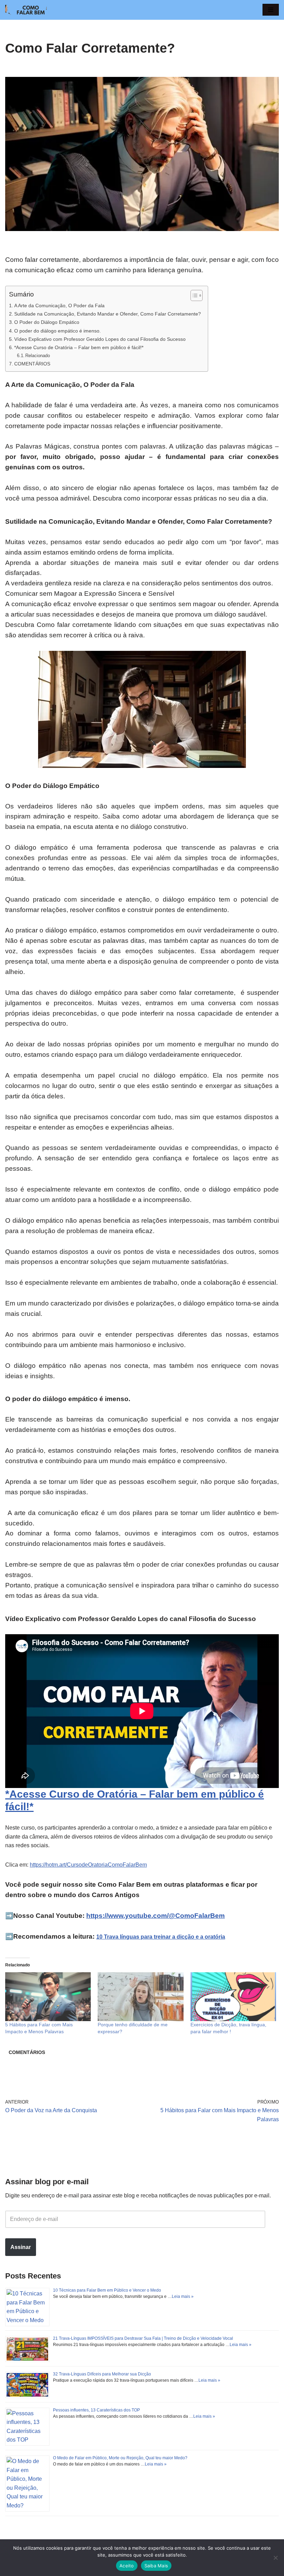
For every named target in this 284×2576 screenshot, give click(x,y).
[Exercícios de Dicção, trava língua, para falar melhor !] (233, 1997)
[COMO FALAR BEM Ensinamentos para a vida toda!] (26, 10)
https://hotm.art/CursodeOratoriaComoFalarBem (88, 1865)
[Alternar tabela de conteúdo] (193, 295)
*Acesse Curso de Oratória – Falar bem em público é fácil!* (79, 347)
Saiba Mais (156, 2566)
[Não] (275, 2558)
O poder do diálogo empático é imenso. (57, 331)
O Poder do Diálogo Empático (47, 322)
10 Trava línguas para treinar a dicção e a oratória (161, 1937)
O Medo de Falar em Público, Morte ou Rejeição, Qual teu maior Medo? (120, 2458)
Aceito (127, 2566)
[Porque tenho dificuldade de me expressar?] (140, 1997)
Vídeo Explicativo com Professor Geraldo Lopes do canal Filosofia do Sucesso (100, 339)
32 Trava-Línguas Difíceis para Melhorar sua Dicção (102, 2374)
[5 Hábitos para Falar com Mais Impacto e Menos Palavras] (48, 1997)
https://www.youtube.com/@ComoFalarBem (156, 1916)
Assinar (21, 2247)
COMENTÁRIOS (32, 364)
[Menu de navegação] (271, 10)
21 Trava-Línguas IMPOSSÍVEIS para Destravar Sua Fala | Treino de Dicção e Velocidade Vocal (143, 2338)
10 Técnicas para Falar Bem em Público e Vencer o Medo (107, 2290)
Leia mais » (183, 2296)
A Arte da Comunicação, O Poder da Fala (59, 306)
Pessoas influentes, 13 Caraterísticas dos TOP (96, 2410)
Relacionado (38, 356)
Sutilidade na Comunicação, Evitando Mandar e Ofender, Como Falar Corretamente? (108, 314)
